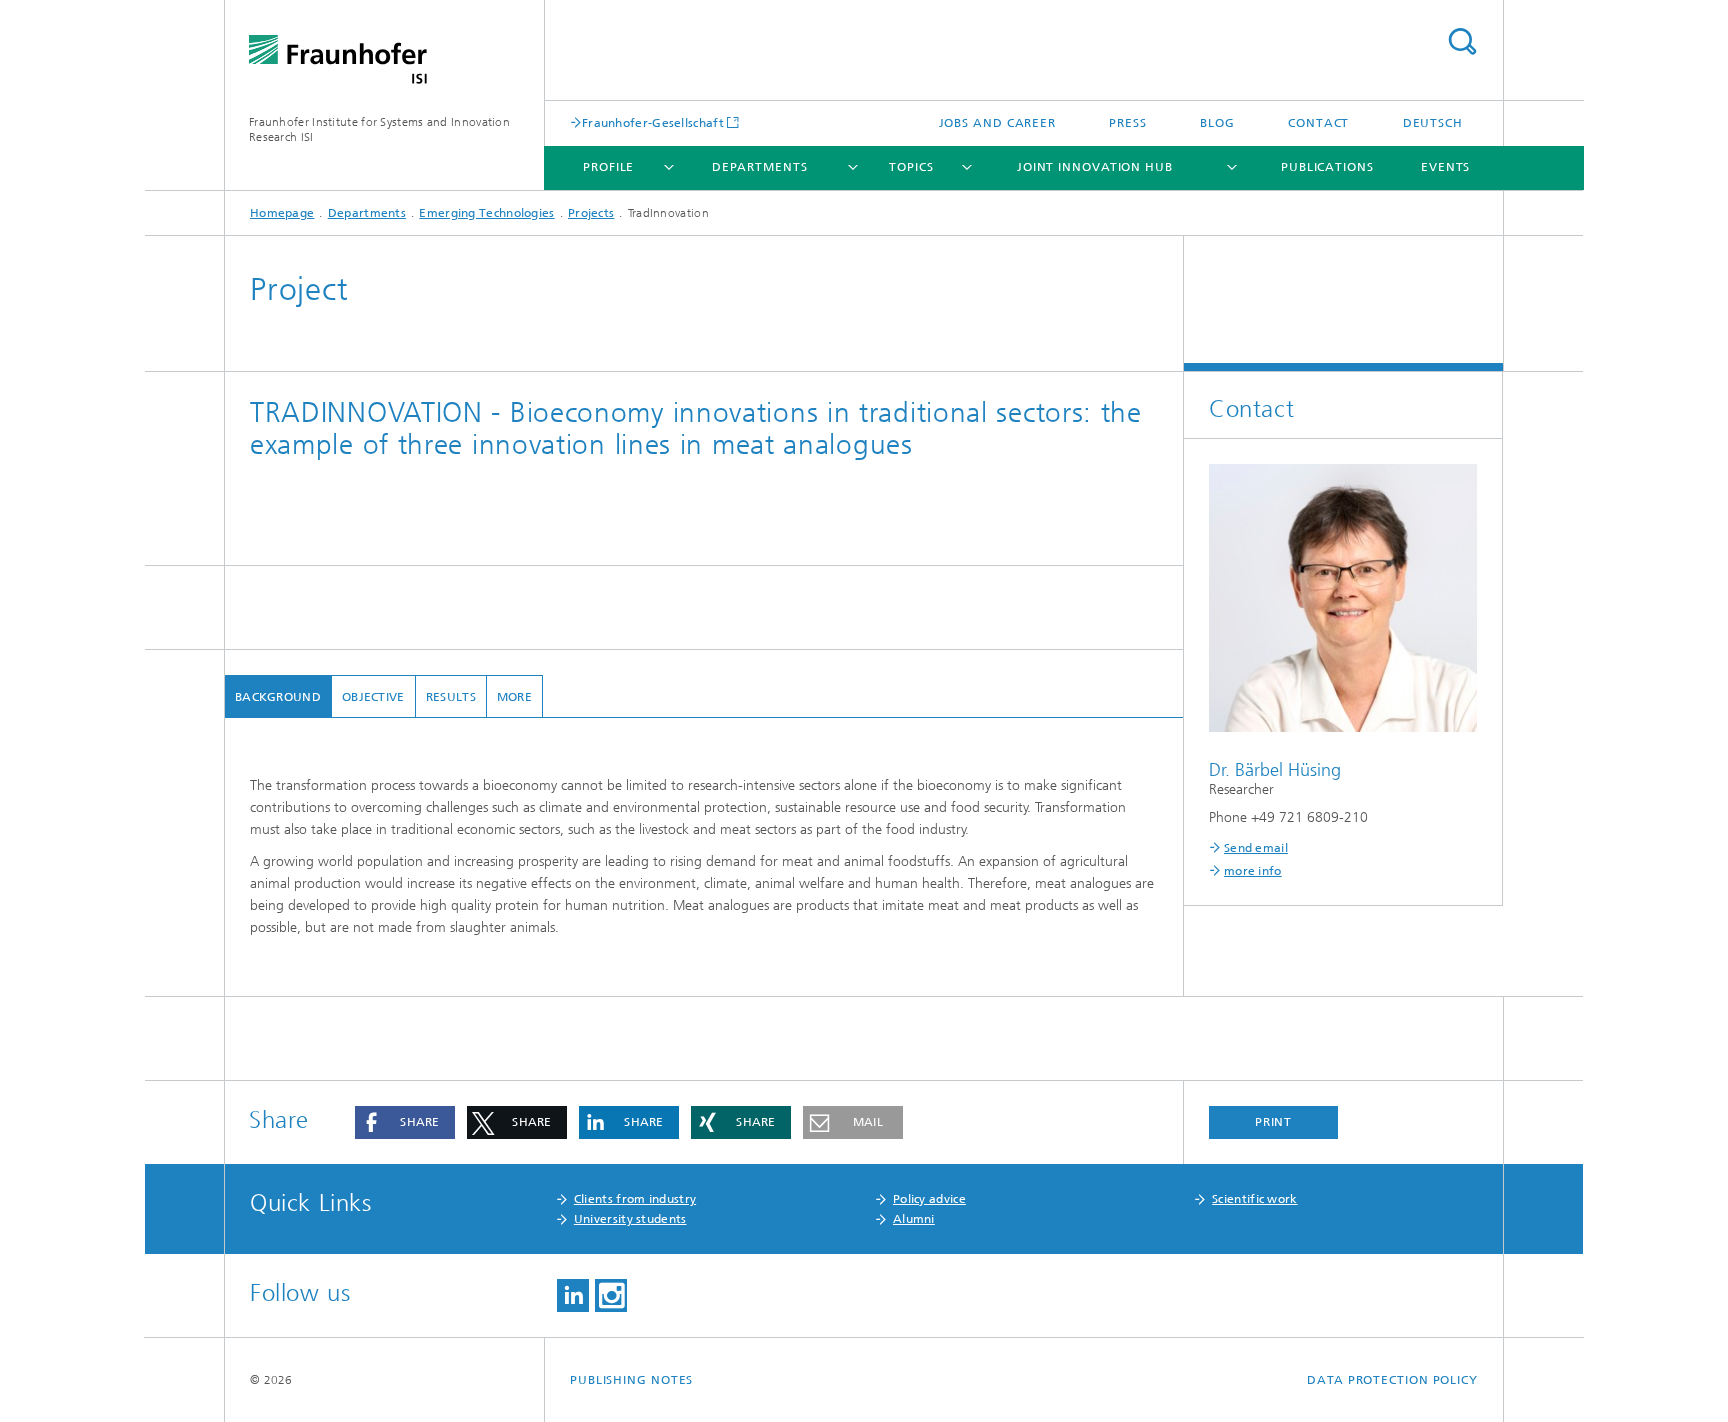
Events (1445, 167)
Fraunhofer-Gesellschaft (653, 122)
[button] (405, 1122)
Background (278, 697)
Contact (1318, 123)
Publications (1327, 167)
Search (1462, 41)
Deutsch (1433, 123)
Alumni (914, 1219)
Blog (1217, 123)
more (514, 697)
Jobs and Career (998, 123)
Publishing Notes (631, 1380)
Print (1274, 1122)
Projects (591, 213)
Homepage (282, 213)
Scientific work (1255, 1199)
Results (451, 697)
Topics (911, 167)
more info (1253, 871)
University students (630, 1219)
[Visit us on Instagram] (611, 1295)
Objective (373, 697)
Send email (1256, 848)
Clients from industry (635, 1199)
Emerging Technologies (486, 213)
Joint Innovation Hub (1095, 167)
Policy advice (929, 1199)
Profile (608, 167)
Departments (760, 167)
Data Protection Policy (1392, 1380)
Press (1128, 123)
